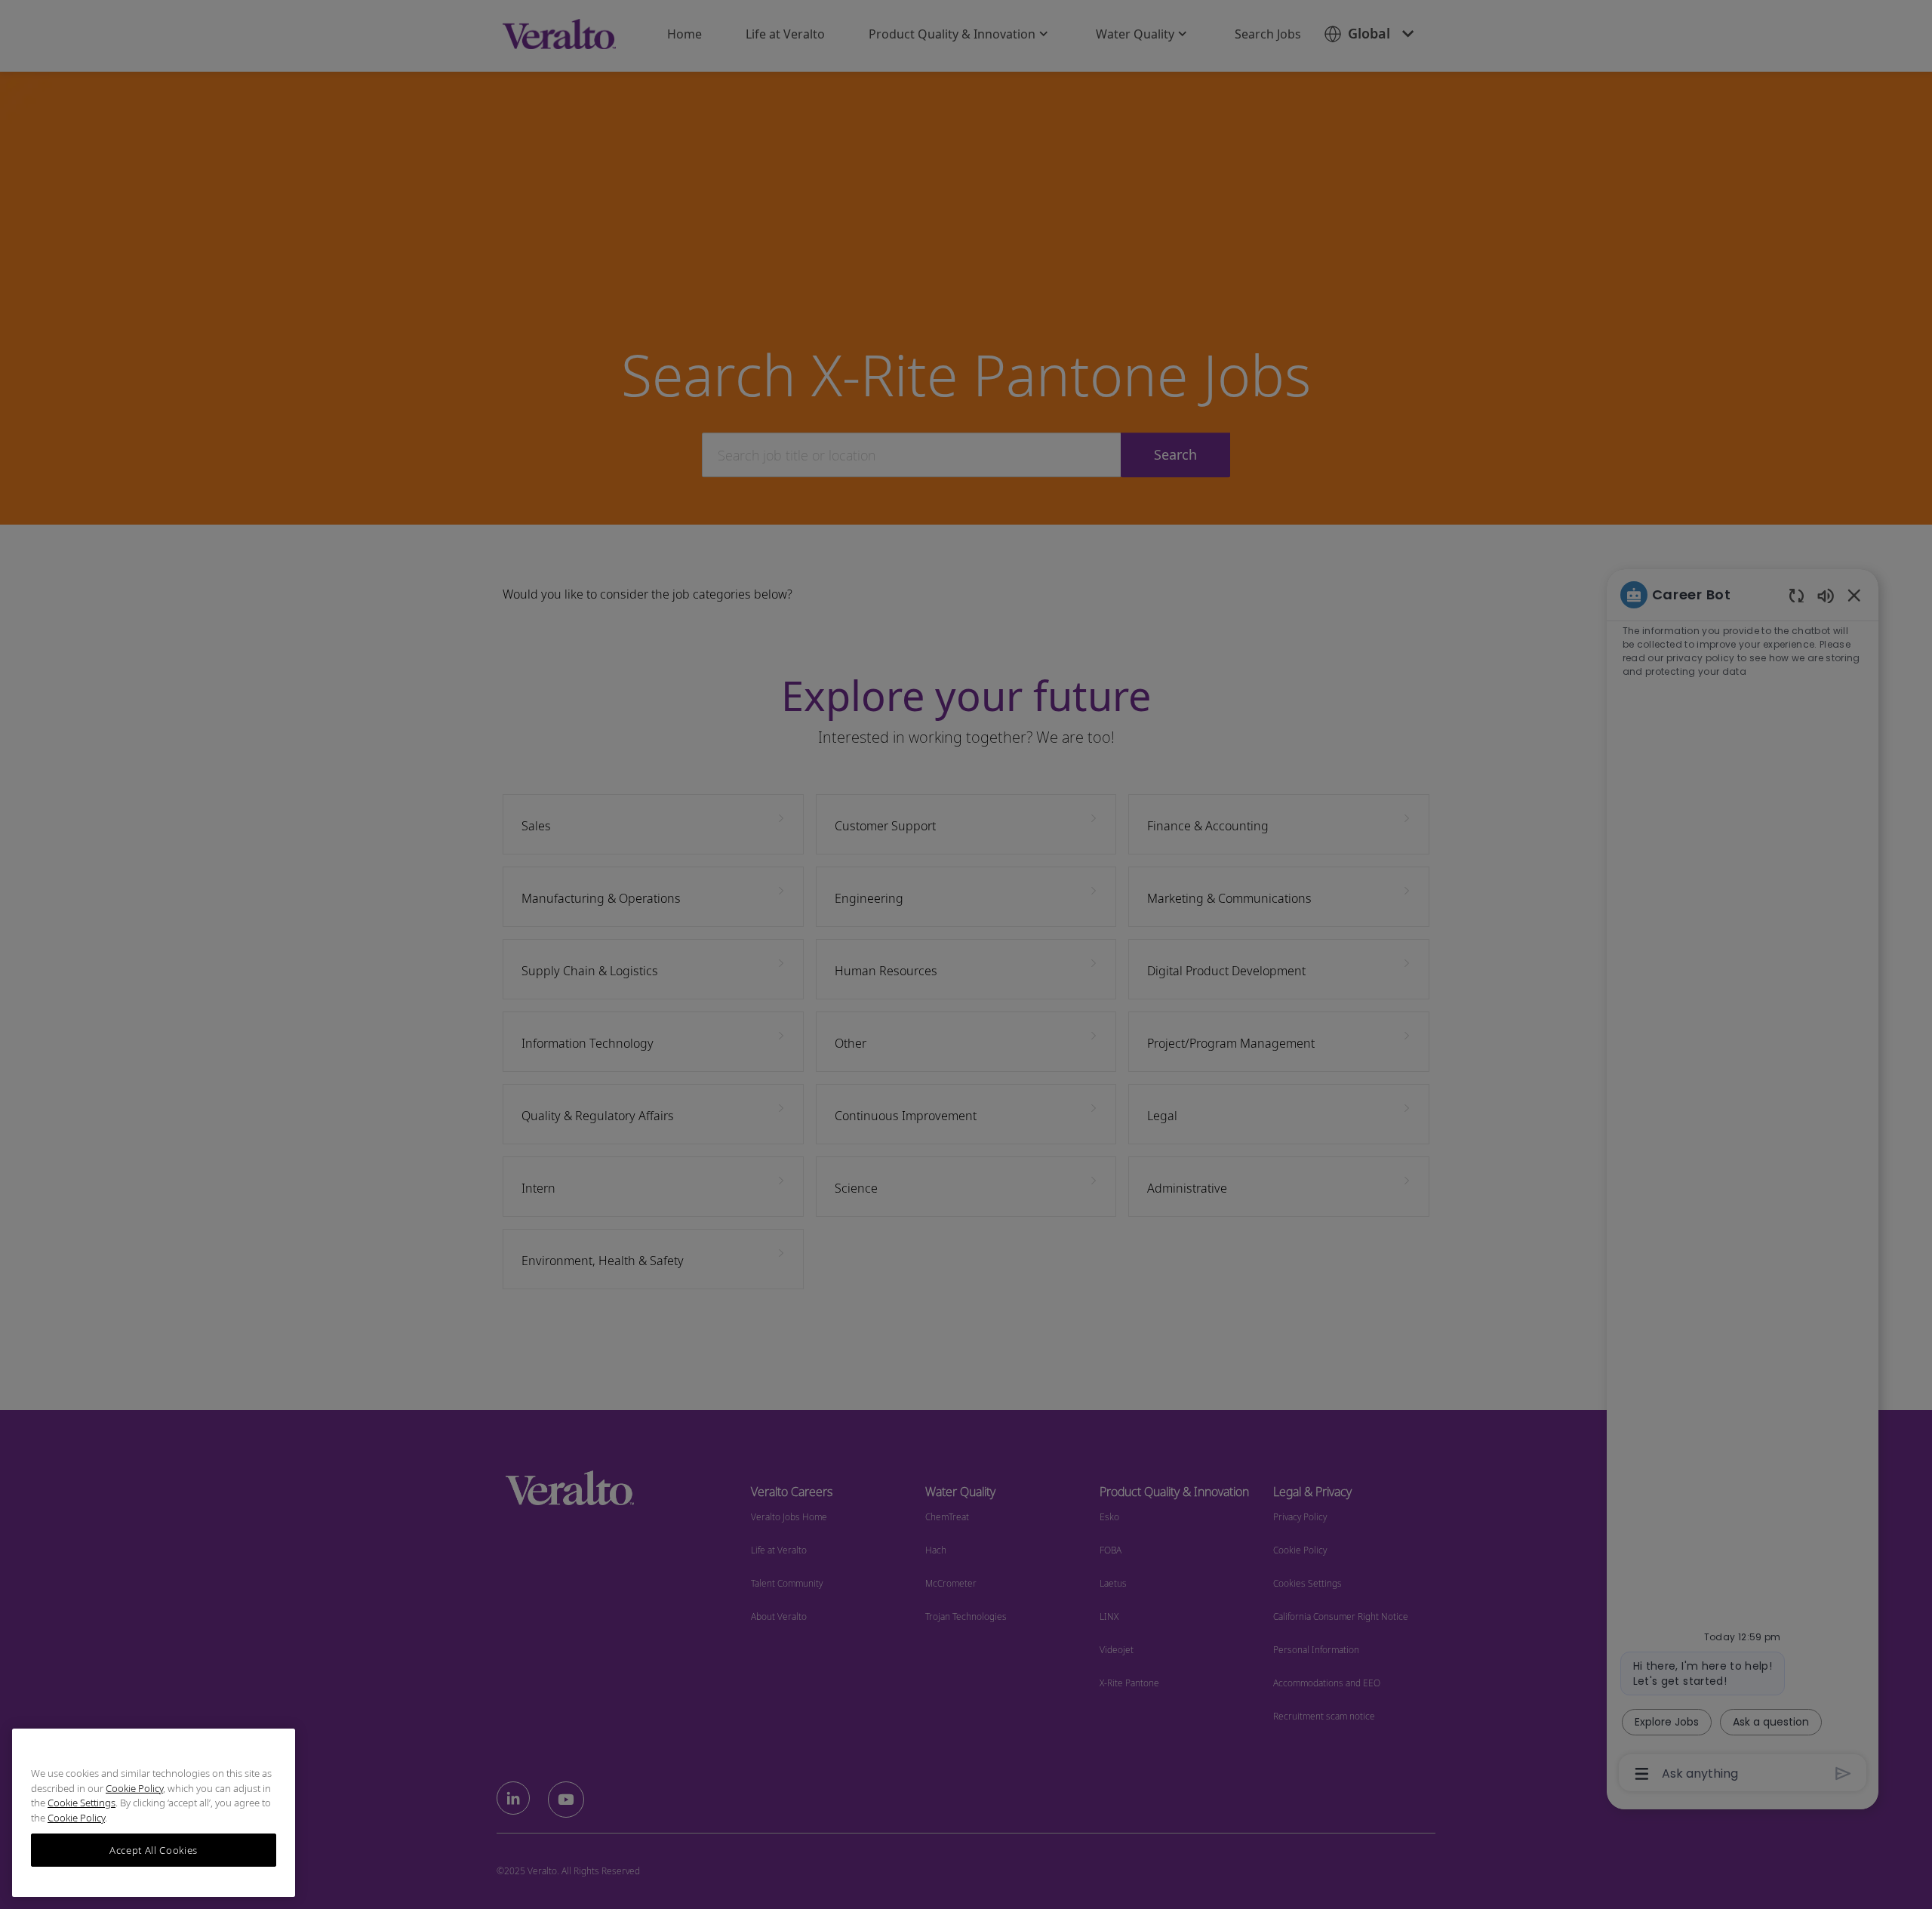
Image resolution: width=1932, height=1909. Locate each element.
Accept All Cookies (154, 1850)
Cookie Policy (134, 1788)
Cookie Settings (82, 1803)
